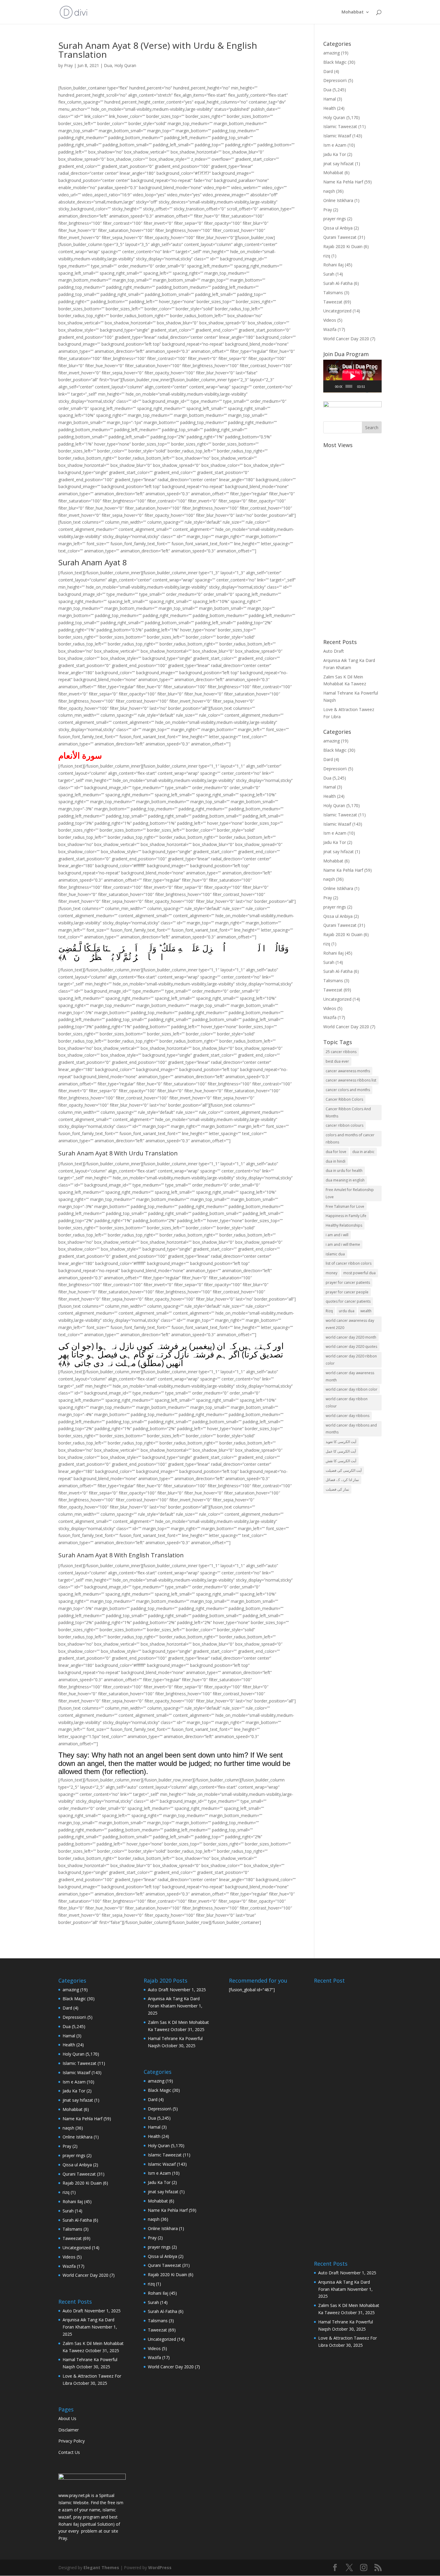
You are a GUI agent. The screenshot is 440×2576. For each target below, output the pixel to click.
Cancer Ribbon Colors (344, 1099)
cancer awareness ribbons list (351, 1080)
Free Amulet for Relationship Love (350, 1193)
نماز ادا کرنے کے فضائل (342, 1480)
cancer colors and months (348, 1090)
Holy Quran (125, 65)
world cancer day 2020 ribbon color (351, 1360)
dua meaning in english (345, 1180)
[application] (352, 376)
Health (330, 108)
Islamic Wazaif (337, 136)
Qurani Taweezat (340, 237)
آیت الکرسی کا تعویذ (341, 1442)
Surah (329, 274)
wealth (366, 1311)
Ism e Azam (335, 145)
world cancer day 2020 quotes (351, 1347)
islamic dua (335, 1254)
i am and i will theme (343, 1244)
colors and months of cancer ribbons (350, 1139)
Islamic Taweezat (340, 126)
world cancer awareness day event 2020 (350, 1324)
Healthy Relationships (344, 1225)
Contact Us (69, 2452)
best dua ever (337, 1061)
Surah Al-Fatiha (338, 283)
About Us (67, 2418)
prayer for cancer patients (348, 1282)
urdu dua (347, 1311)
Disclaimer (69, 2430)
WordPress (160, 2567)
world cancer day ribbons (348, 1416)
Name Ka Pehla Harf (343, 182)
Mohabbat (353, 12)
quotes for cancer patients (348, 1301)
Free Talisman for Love (345, 1206)
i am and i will (337, 1235)
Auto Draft (334, 651)
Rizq (329, 1311)
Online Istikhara (338, 200)
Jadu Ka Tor (335, 154)
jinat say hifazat (339, 164)
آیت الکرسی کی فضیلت (344, 1470)
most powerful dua (359, 1273)
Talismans (333, 293)
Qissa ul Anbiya (338, 228)
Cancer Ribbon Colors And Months (348, 1112)
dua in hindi (336, 1161)
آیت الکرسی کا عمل (341, 1451)
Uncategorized (337, 311)
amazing (331, 53)
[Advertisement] (352, 540)
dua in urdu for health (344, 1171)
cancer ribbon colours (345, 1125)
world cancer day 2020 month (351, 1337)
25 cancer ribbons (341, 1052)
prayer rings (335, 219)
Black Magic (335, 62)
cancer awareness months (348, 1071)
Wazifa (330, 329)
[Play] (331, 386)
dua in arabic (363, 1152)
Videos (330, 320)
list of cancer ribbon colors (349, 1263)
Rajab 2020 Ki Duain (343, 246)
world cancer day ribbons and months (351, 1429)
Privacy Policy (72, 2441)
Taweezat (333, 302)
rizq (327, 256)
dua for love (336, 1152)
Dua (108, 65)
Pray (68, 65)
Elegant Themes (101, 2567)
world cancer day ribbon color (352, 1389)
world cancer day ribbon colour (347, 1402)
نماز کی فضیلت (337, 1489)
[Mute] (370, 386)
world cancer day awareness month (350, 1376)
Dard (328, 71)
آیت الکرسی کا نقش (341, 1461)
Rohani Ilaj (333, 265)
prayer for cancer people (347, 1292)
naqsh (329, 191)
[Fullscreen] (377, 386)
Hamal (330, 99)
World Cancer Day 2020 (346, 339)
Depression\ (335, 80)
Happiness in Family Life (346, 1216)
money (331, 1273)
